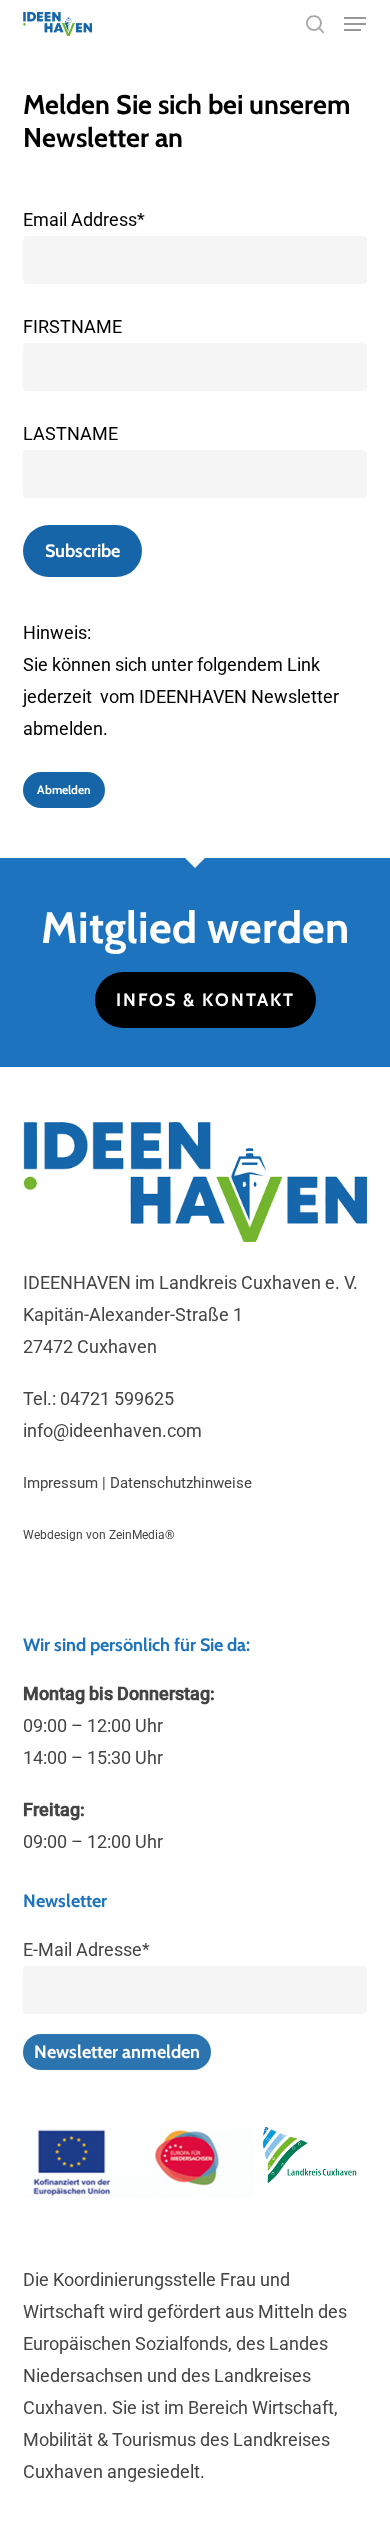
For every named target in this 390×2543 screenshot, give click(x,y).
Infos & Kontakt (205, 1000)
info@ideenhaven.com (112, 1430)
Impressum (60, 1483)
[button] (355, 24)
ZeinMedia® (141, 1535)
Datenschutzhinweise (181, 1483)
